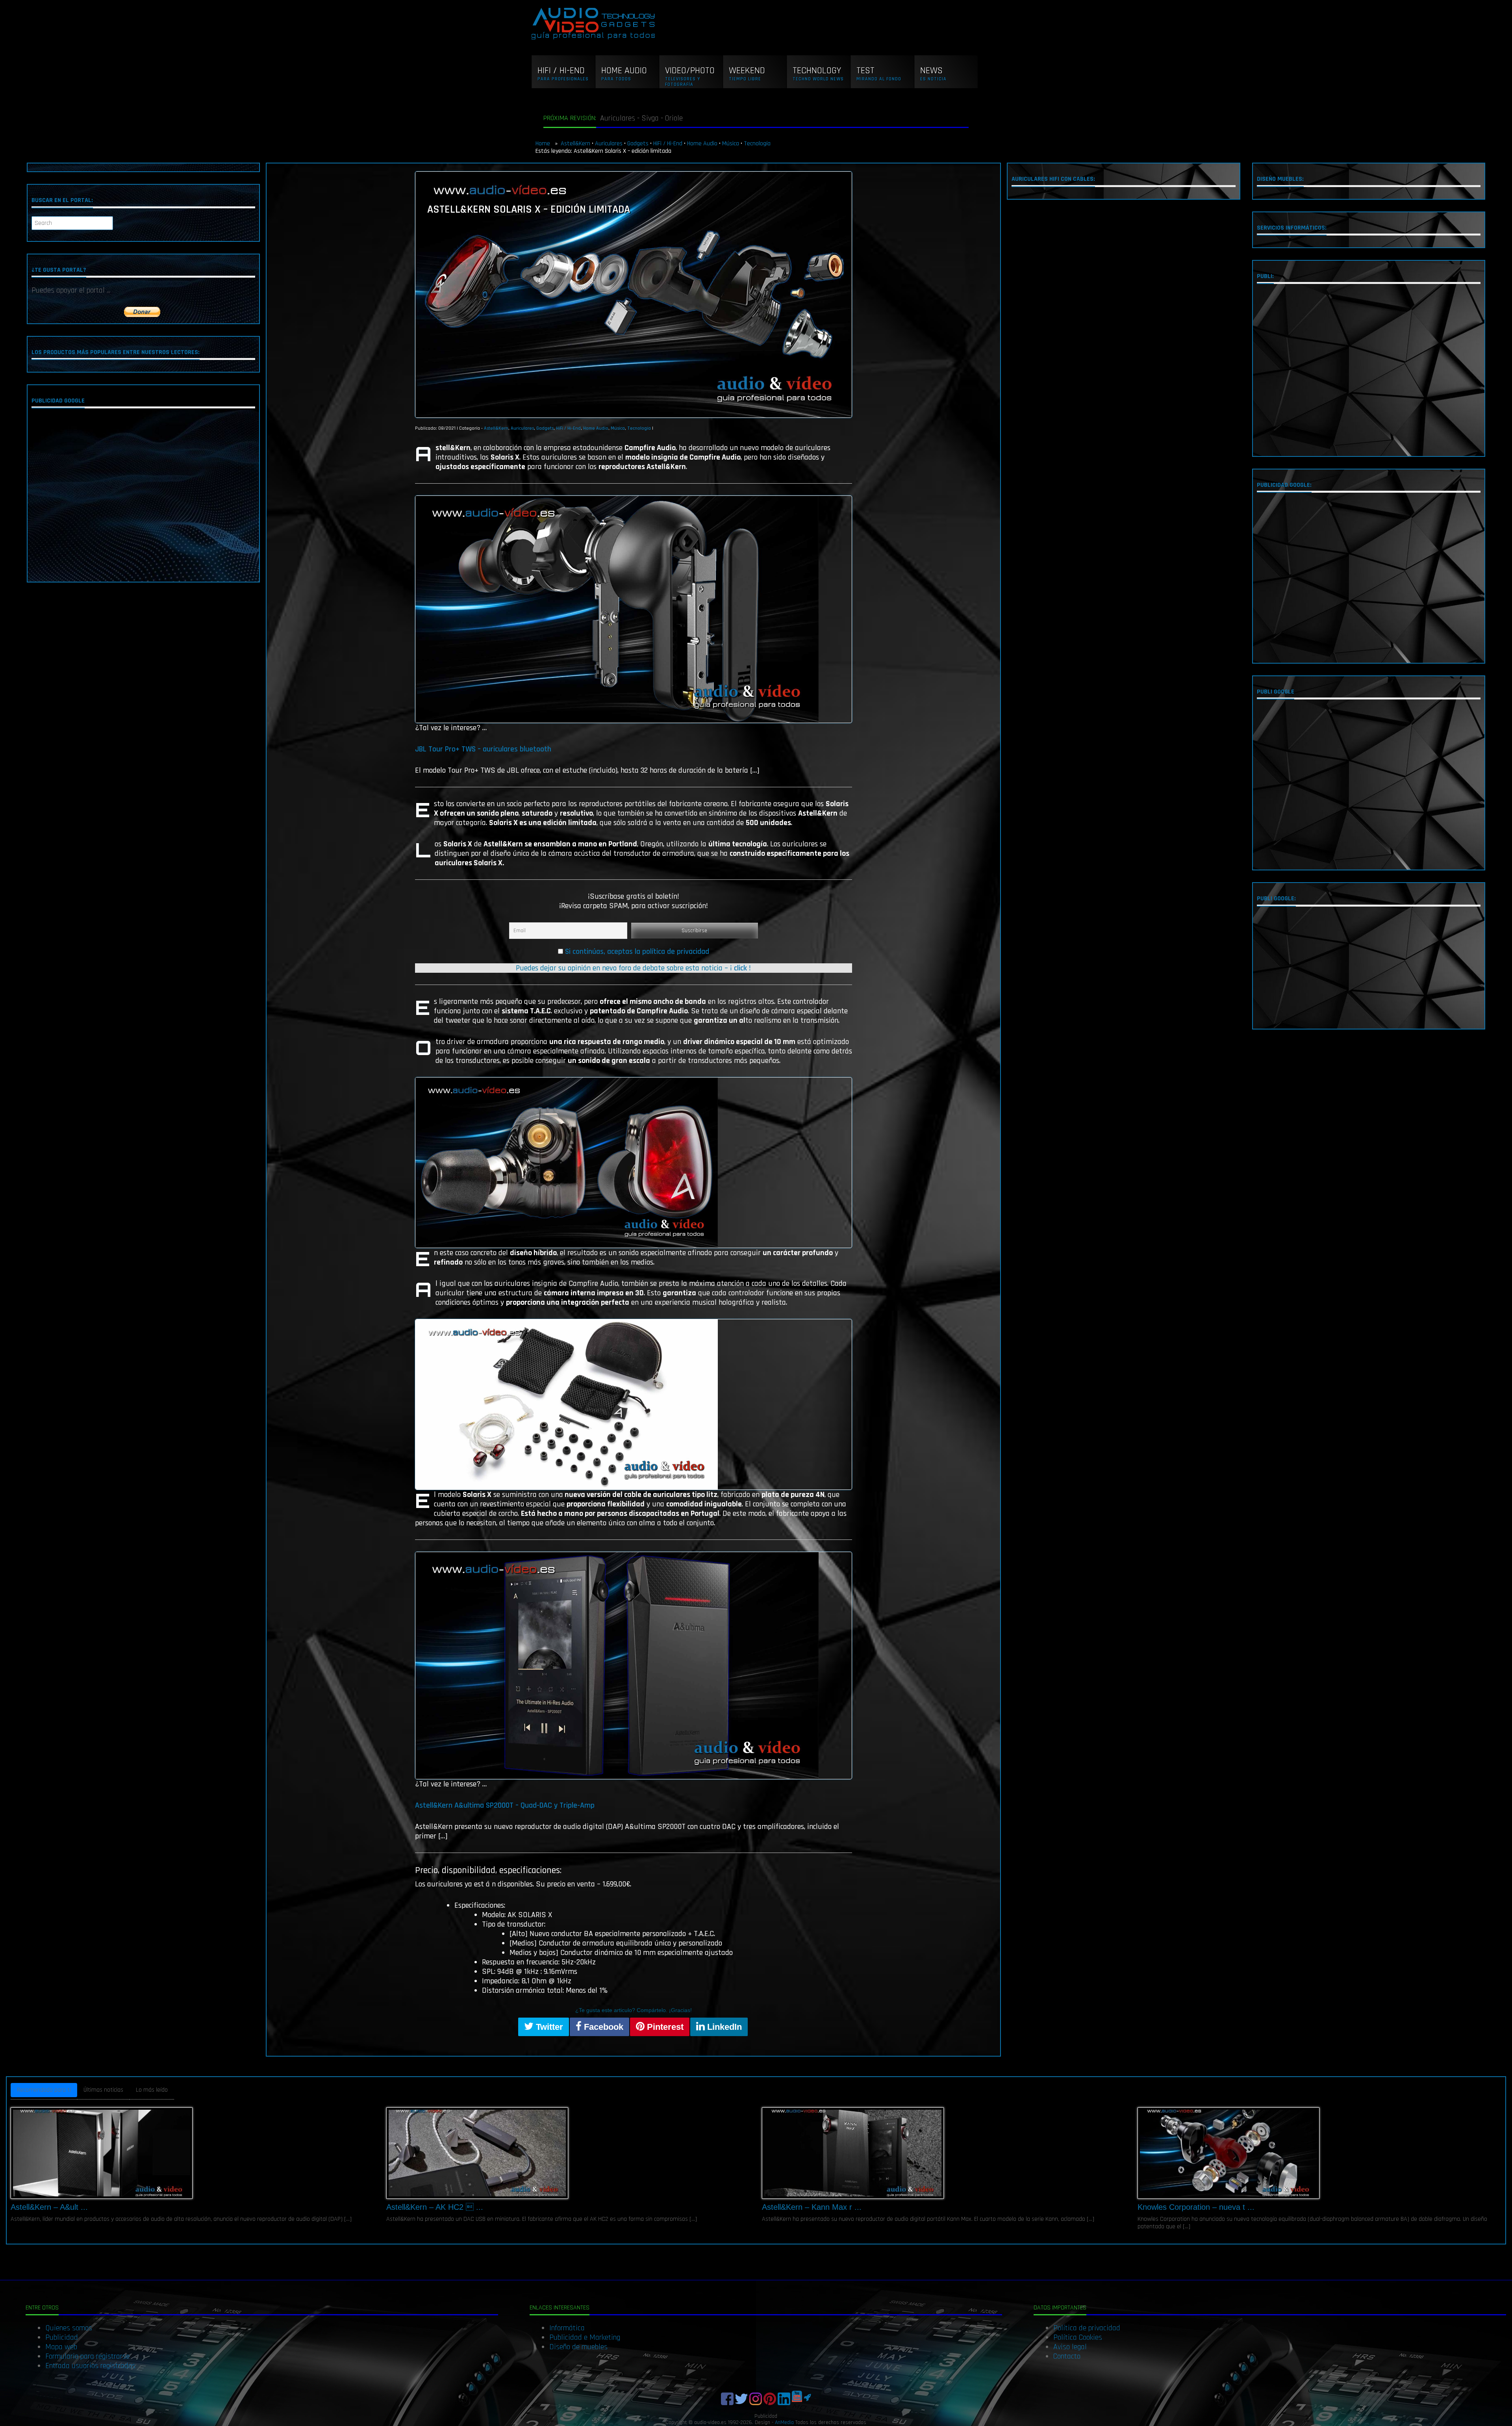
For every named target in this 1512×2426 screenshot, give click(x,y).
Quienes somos (69, 2328)
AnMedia (784, 2422)
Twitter (548, 2027)
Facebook (602, 2027)
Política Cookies (1078, 2337)
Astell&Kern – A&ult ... (49, 2207)
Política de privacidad (1087, 2328)
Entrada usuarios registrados (90, 2366)
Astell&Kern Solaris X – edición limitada (529, 210)
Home (544, 144)
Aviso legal (1070, 2347)
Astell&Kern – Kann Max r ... (812, 2207)
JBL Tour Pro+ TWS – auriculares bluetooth (483, 749)
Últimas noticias (103, 2090)
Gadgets (638, 144)
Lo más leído (152, 2090)
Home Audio (702, 144)
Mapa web (61, 2347)
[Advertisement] (143, 497)
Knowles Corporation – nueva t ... (1196, 2207)
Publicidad (62, 2337)
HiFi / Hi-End (668, 144)
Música (731, 144)
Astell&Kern (575, 144)
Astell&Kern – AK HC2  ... (435, 2207)
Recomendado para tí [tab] (44, 2090)
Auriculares (609, 144)
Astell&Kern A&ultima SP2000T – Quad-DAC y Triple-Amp (505, 1805)
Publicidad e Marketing (585, 2337)
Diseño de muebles (578, 2347)
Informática (567, 2328)
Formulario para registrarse (87, 2356)
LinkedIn (723, 2027)
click (740, 968)
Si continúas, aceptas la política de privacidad (637, 951)
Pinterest (664, 2027)
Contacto (1067, 2356)
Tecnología (757, 144)
